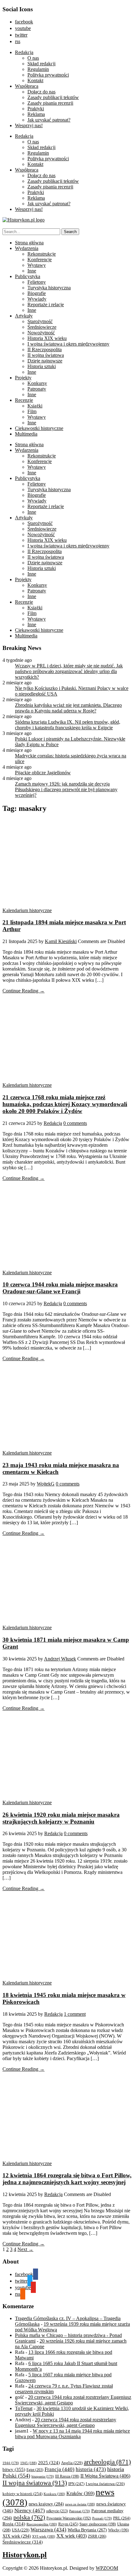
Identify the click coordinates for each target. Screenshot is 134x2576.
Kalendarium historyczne (27, 910)
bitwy (14, 2469)
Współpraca (27, 86)
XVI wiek (44, 2536)
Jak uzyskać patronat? (49, 120)
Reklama (36, 114)
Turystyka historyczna (49, 288)
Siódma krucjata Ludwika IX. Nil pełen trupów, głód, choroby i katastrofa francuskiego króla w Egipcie (68, 725)
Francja (60, 2469)
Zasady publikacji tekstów (53, 97)
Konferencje (40, 260)
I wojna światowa (105, 2484)
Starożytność (40, 321)
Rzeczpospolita (42, 2524)
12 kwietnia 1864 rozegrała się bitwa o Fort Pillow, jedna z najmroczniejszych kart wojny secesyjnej (67, 2179)
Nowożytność (41, 333)
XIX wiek (17, 2536)
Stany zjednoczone (98, 2524)
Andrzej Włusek (60, 1659)
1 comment (75, 2014)
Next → (25, 2249)
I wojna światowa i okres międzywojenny (68, 344)
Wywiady (37, 299)
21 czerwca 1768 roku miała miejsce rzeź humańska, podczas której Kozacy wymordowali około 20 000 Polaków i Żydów (65, 1104)
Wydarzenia (27, 248)
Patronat (80, 2511)
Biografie (37, 293)
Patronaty (37, 389)
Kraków (80, 2493)
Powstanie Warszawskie (69, 2518)
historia (91, 2469)
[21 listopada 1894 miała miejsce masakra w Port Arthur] (62, 905)
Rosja (14, 2524)
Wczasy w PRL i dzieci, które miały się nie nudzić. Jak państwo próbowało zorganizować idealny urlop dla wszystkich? (69, 671)
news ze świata (80, 2504)
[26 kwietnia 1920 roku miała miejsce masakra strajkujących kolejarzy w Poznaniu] (62, 1797)
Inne (32, 271)
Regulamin (38, 69)
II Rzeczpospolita (45, 349)
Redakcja (24, 52)
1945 (29, 2463)
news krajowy (46, 2504)
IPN (76, 2484)
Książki (35, 406)
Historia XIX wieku (47, 338)
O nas (33, 58)
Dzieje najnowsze (45, 361)
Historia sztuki (42, 366)
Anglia (72, 2463)
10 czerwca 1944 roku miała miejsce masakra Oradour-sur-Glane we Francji (60, 1288)
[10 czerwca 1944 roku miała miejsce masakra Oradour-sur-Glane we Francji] (62, 1267)
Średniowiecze (42, 327)
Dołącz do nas (41, 92)
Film (32, 411)
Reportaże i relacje (46, 305)
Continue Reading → (24, 991)
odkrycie (57, 2511)
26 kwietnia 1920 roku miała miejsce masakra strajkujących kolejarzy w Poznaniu (61, 1818)
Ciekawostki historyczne (39, 428)
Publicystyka (28, 276)
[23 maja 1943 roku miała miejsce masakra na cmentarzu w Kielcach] (62, 1447)
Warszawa (48, 2530)
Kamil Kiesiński (61, 941)
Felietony (37, 282)
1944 (11, 2463)
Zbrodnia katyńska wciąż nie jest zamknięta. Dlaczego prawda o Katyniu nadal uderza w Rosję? (68, 708)
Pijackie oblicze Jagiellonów (43, 773)
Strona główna (29, 243)
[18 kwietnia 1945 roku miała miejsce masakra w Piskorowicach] (62, 1977)
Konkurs (54, 2494)
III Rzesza (67, 2476)
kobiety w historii (22, 2494)
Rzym (68, 2524)
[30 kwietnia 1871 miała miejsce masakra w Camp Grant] (62, 1622)
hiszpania (43, 2476)
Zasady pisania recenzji (50, 103)
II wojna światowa (46, 355)
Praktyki (36, 109)
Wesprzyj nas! (29, 125)
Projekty (23, 378)
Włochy (118, 2530)
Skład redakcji (41, 64)
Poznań (102, 2518)
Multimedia (26, 434)
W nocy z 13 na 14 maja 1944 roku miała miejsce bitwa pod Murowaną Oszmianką (72, 2434)
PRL (122, 2518)
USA (21, 2530)
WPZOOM (107, 2568)
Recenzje (24, 400)
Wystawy (37, 265)
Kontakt (35, 80)
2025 (49, 2463)
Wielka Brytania (87, 2530)
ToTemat (24, 2408)
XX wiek (72, 2536)
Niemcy (30, 2511)
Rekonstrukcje (42, 254)
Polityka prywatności (48, 75)
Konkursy (37, 383)
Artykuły (24, 316)
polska (29, 2517)
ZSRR (97, 2536)
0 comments (75, 1123)
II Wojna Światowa (105, 2476)
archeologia (107, 2462)
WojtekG (46, 1484)
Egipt (35, 2470)
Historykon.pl (25, 2555)
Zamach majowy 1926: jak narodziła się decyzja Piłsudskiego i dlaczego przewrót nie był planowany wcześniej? (66, 789)
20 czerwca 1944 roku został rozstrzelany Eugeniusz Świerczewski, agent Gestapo (66, 2422)
